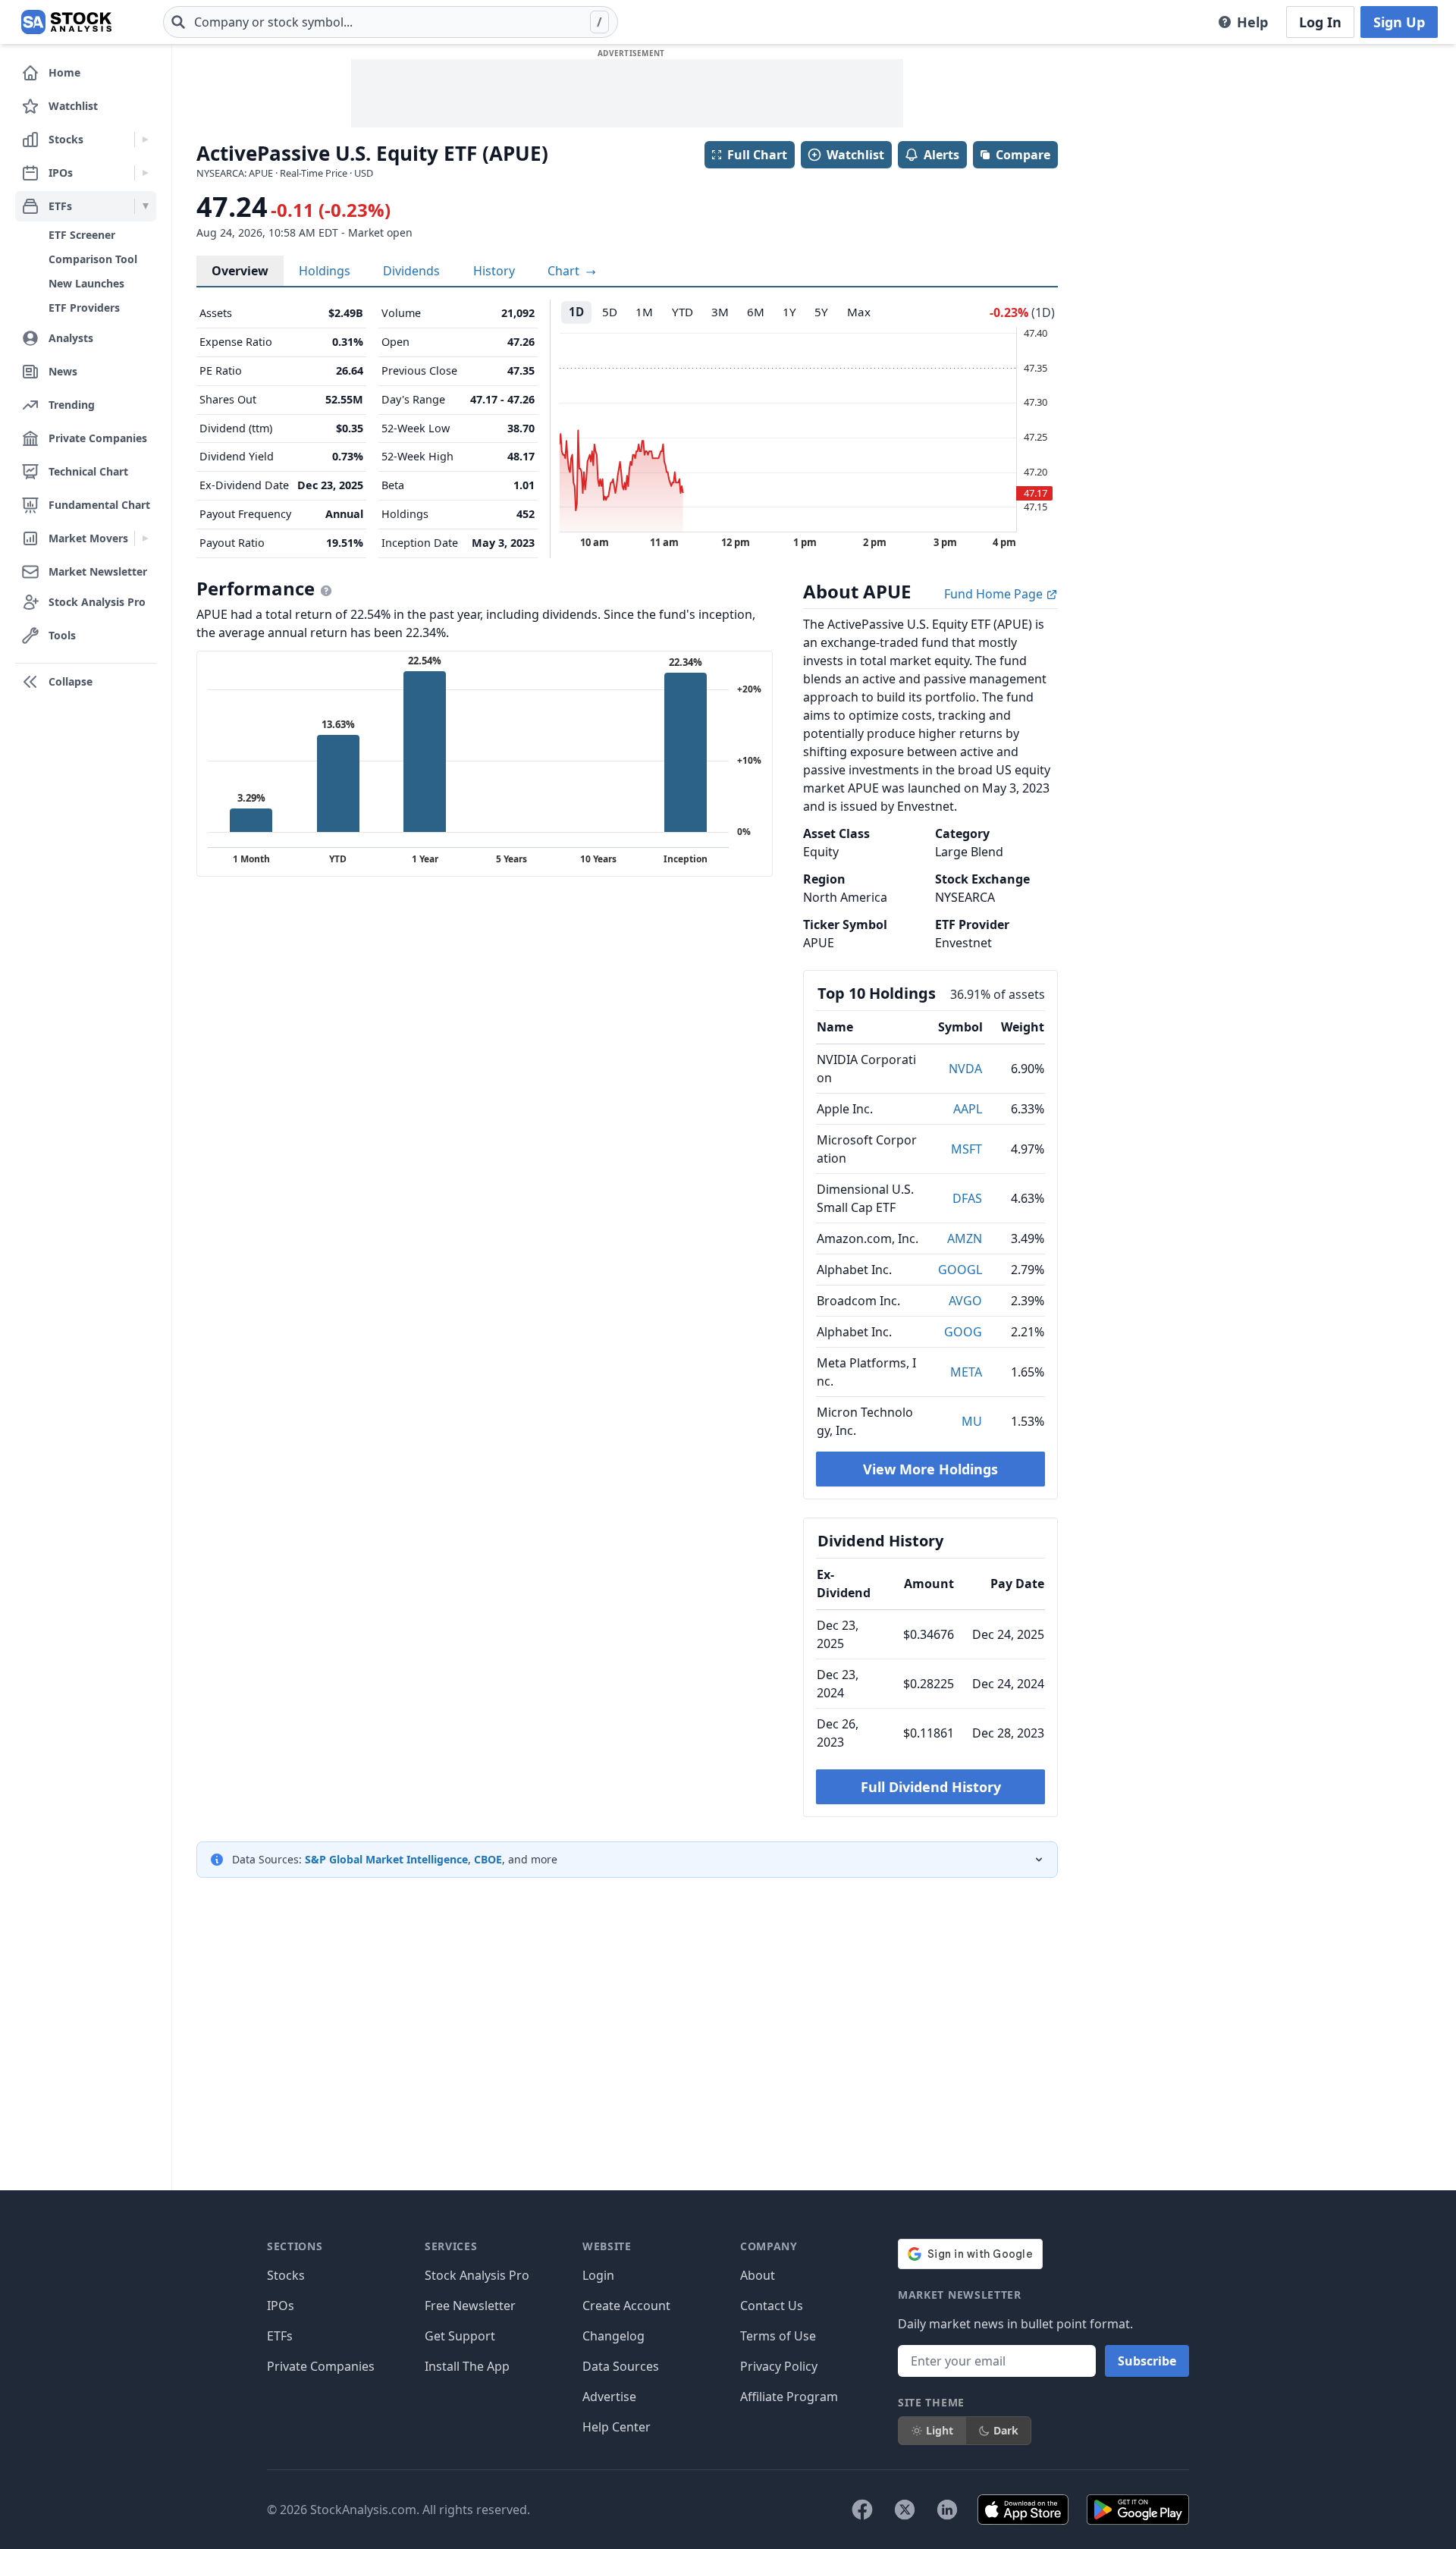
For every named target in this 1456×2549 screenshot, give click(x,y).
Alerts (941, 155)
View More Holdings (930, 1469)
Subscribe (1147, 2361)
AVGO (965, 1301)
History (494, 271)
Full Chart (757, 155)
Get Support (460, 2336)
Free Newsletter (470, 2306)
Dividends (411, 271)
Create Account (626, 2306)
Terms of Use (778, 2336)
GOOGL (960, 1270)
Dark (1006, 2430)
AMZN (965, 1238)
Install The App (467, 2366)
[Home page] (66, 22)
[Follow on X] (905, 2510)
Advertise (609, 2397)
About (758, 2275)
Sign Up (1399, 22)
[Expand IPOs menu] (145, 173)
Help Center (617, 2427)
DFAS (967, 1198)
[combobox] (391, 22)
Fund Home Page (995, 594)
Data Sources (621, 2366)
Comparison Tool (93, 259)
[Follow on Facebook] (862, 2510)
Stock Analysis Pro (477, 2275)
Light (940, 2430)
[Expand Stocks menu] (145, 140)
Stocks (286, 2275)
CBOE (488, 1859)
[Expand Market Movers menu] (145, 538)
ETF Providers (84, 308)
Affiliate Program (789, 2397)
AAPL (968, 1109)
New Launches (86, 283)
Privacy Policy (779, 2366)
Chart (565, 271)
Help (1252, 22)
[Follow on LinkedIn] (947, 2510)
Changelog (613, 2336)
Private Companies (321, 2366)
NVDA (965, 1069)
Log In (1320, 22)
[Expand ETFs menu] (145, 206)
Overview (240, 271)
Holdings (325, 271)
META (966, 1372)
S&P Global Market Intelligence (386, 1859)
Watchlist (855, 155)
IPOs (281, 2306)
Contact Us (772, 2306)
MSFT (966, 1149)
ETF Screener (82, 235)
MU (972, 1421)
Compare (1023, 155)
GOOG (963, 1332)
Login (598, 2275)
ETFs (280, 2336)
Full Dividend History (931, 1787)
